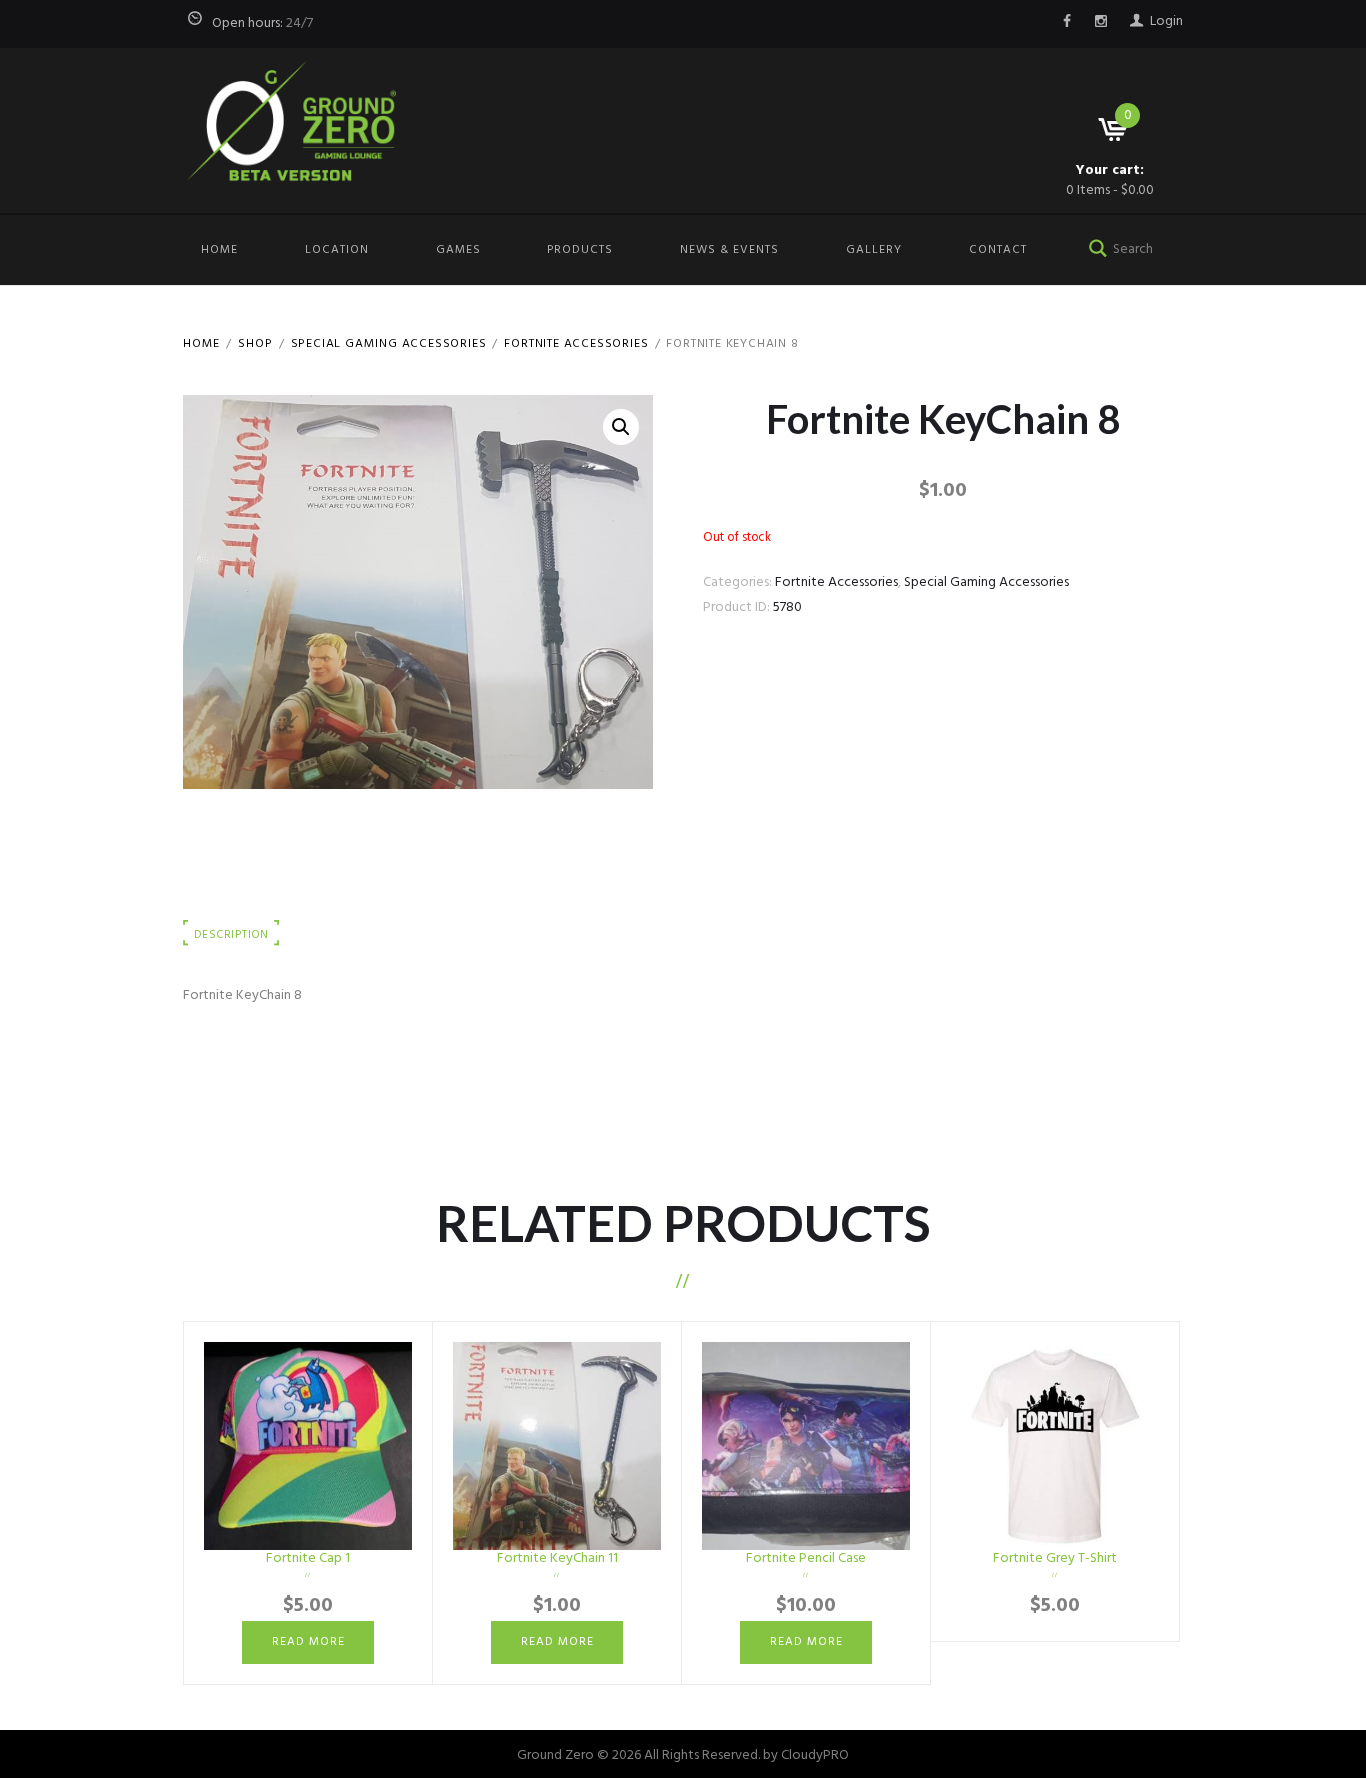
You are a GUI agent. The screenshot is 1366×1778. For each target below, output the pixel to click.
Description (231, 935)
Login (1166, 21)
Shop (255, 344)
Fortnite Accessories (576, 344)
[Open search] (1094, 246)
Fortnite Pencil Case (806, 1558)
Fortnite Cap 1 (308, 1558)
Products (580, 250)
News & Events (729, 250)
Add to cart (1055, 1446)
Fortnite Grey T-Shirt (1055, 1558)
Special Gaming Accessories (389, 344)
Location (337, 250)
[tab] (231, 936)
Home (219, 250)
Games (458, 250)
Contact (998, 250)
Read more (308, 1642)
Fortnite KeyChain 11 (557, 1558)
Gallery (874, 250)
